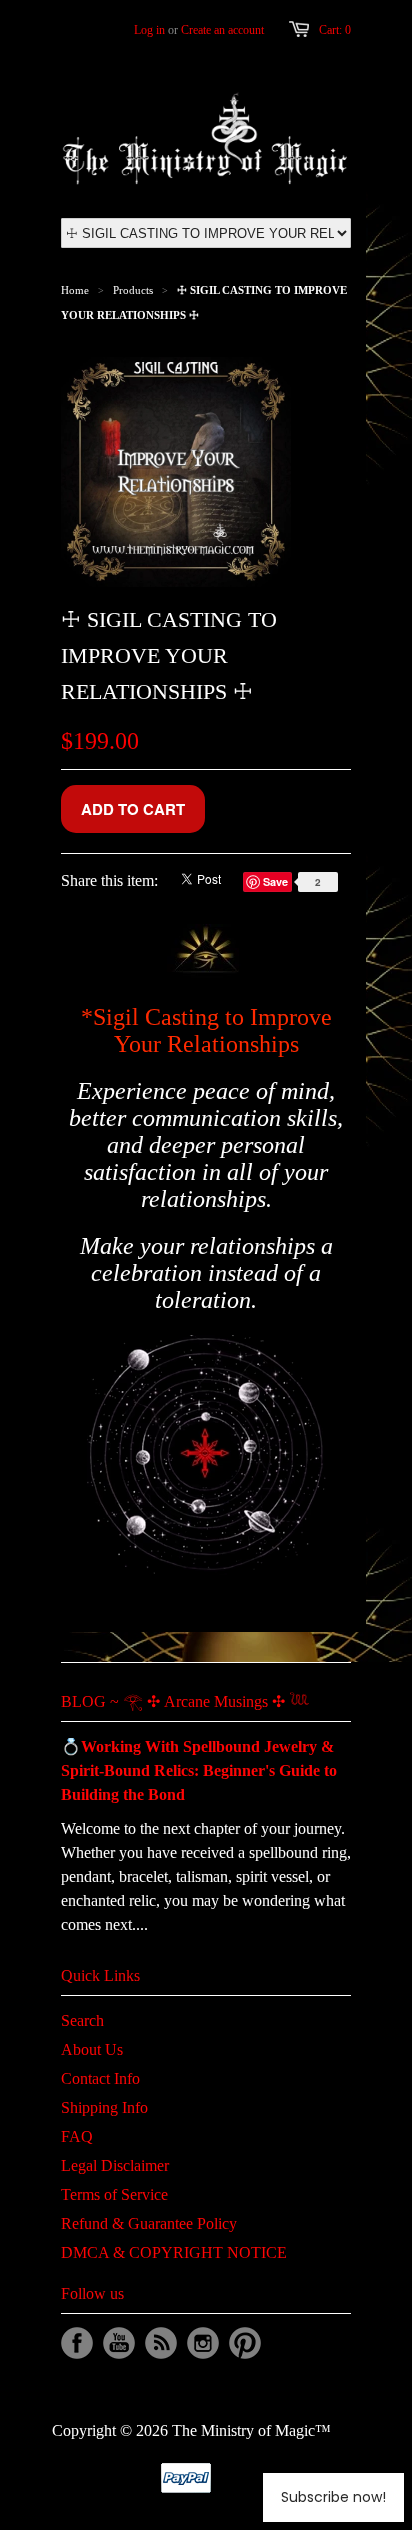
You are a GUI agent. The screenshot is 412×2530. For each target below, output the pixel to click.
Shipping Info (104, 2107)
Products (133, 290)
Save (277, 881)
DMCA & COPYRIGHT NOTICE (174, 2252)
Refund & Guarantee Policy (149, 2223)
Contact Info (100, 2078)
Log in (149, 30)
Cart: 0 (335, 30)
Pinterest (245, 2343)
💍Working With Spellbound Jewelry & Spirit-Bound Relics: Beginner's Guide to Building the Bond (199, 1770)
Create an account (222, 30)
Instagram (203, 2343)
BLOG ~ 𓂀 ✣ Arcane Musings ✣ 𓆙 (185, 1701)
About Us (92, 2049)
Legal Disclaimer (115, 2165)
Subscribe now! (333, 2497)
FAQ (77, 2136)
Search (82, 2020)
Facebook (77, 2343)
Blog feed (161, 2343)
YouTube (119, 2343)
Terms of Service (114, 2194)
